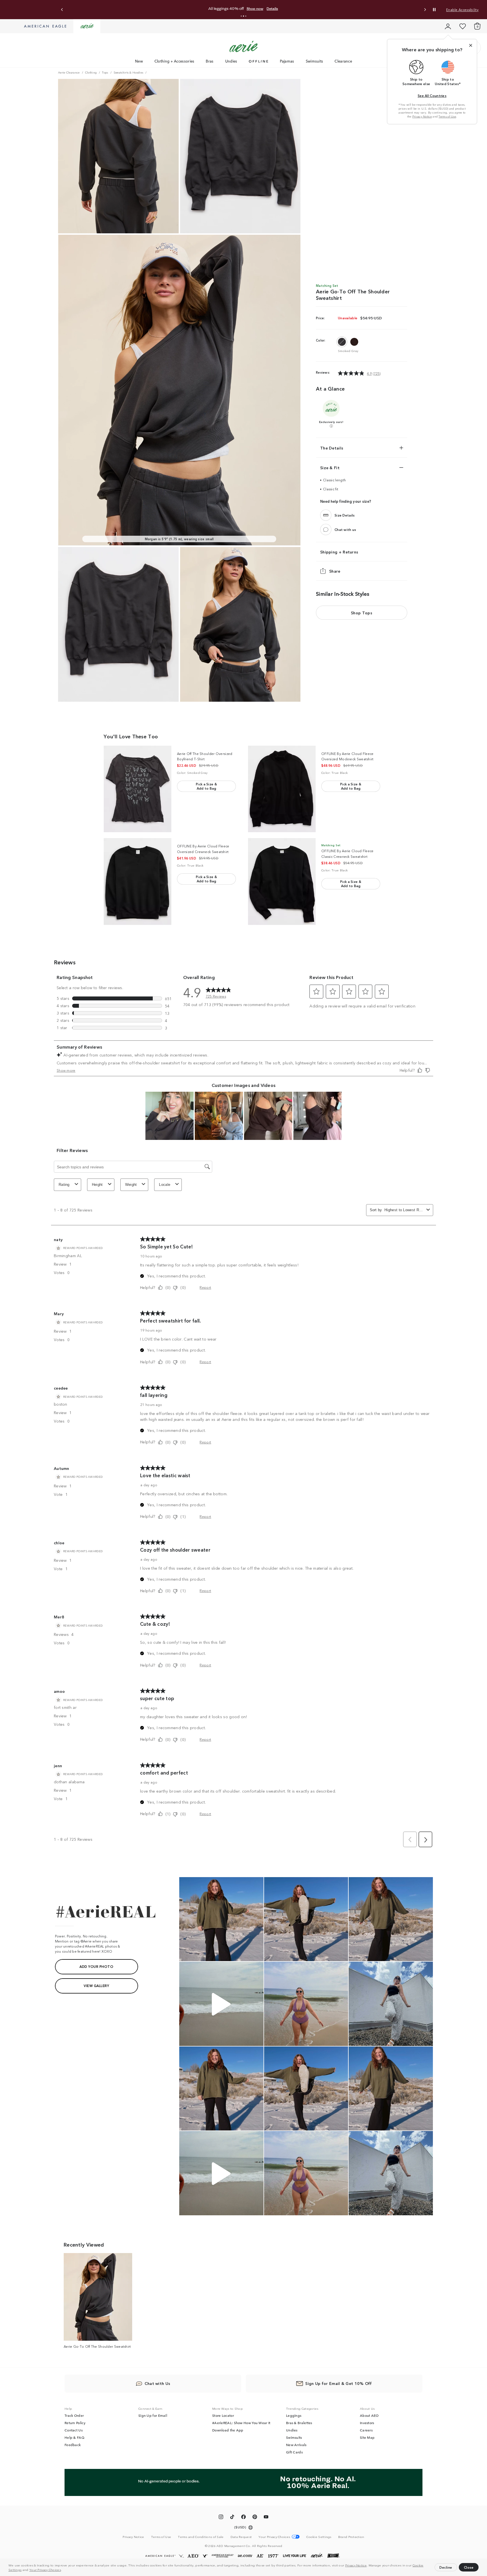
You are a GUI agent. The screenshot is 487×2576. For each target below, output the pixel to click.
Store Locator (223, 2415)
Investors (367, 2423)
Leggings (294, 2415)
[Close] (471, 45)
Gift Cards (294, 2452)
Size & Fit (330, 468)
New (139, 61)
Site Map (367, 2437)
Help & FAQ (74, 2437)
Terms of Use (447, 116)
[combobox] (404, 1210)
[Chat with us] (326, 530)
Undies (231, 61)
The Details (332, 448)
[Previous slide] (62, 10)
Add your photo (96, 1966)
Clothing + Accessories (174, 61)
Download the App (228, 2430)
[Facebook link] (243, 2518)
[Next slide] (425, 10)
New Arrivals (296, 2445)
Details (272, 9)
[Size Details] (326, 515)
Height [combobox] (97, 1185)
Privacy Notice (356, 2565)
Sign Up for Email (153, 2415)
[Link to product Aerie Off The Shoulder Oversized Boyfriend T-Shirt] (138, 789)
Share (335, 571)
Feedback (73, 2445)
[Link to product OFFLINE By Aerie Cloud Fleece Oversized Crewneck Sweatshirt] (138, 881)
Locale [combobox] (165, 1185)
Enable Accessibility (462, 9)
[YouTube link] (266, 2518)
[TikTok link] (232, 2518)
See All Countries (432, 95)
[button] (63, 2570)
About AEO (369, 2415)
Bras (210, 61)
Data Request (241, 2537)
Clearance (343, 61)
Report (205, 1287)
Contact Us (74, 2430)
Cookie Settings (319, 2537)
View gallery (96, 1985)
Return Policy (75, 2423)
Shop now (255, 9)
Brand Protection (351, 2537)
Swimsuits (315, 61)
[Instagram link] (221, 2518)
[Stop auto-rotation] (434, 10)
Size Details (345, 515)
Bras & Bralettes (299, 2423)
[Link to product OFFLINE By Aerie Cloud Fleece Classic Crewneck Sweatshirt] (282, 881)
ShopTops (362, 613)
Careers (366, 2430)
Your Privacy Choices (45, 2570)
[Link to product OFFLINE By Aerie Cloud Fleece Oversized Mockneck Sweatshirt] (282, 789)
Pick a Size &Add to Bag (206, 786)
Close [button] (469, 2567)
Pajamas (287, 61)
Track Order (74, 2415)
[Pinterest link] (255, 2518)
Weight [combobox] (131, 1185)
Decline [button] (446, 2567)
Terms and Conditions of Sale (201, 2537)
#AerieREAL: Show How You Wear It (241, 2423)
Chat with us (345, 529)
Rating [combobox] (64, 1185)
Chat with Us (158, 2383)
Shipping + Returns (339, 552)
